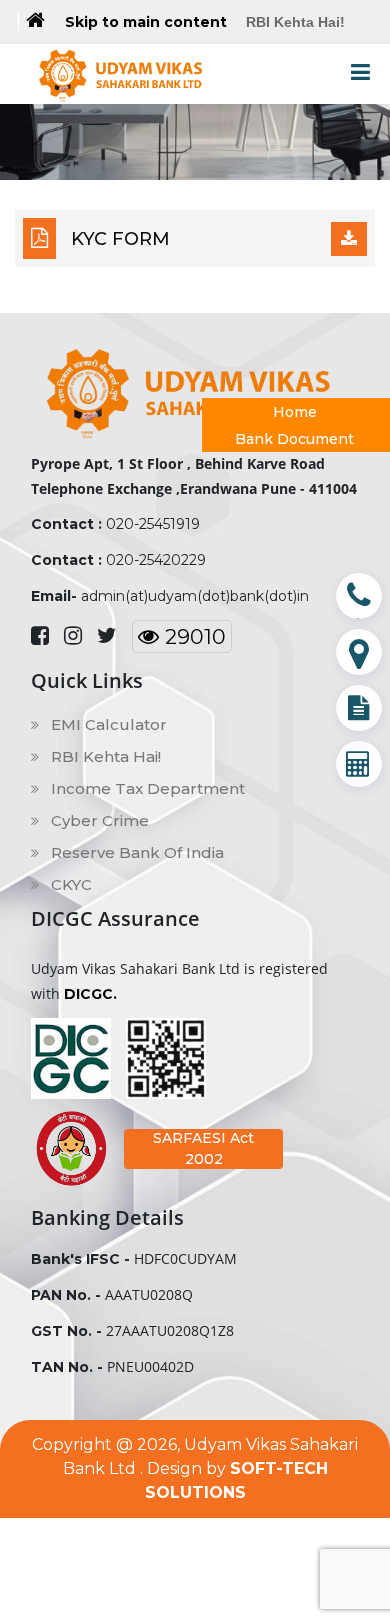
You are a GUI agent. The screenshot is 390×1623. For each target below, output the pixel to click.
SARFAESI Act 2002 (203, 1148)
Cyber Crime (98, 820)
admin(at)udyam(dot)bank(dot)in (195, 596)
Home (295, 412)
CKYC (69, 884)
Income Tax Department (146, 788)
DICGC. (90, 994)
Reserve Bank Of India (135, 852)
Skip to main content (146, 22)
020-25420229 (156, 560)
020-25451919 (153, 524)
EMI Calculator (107, 724)
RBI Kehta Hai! (295, 22)
